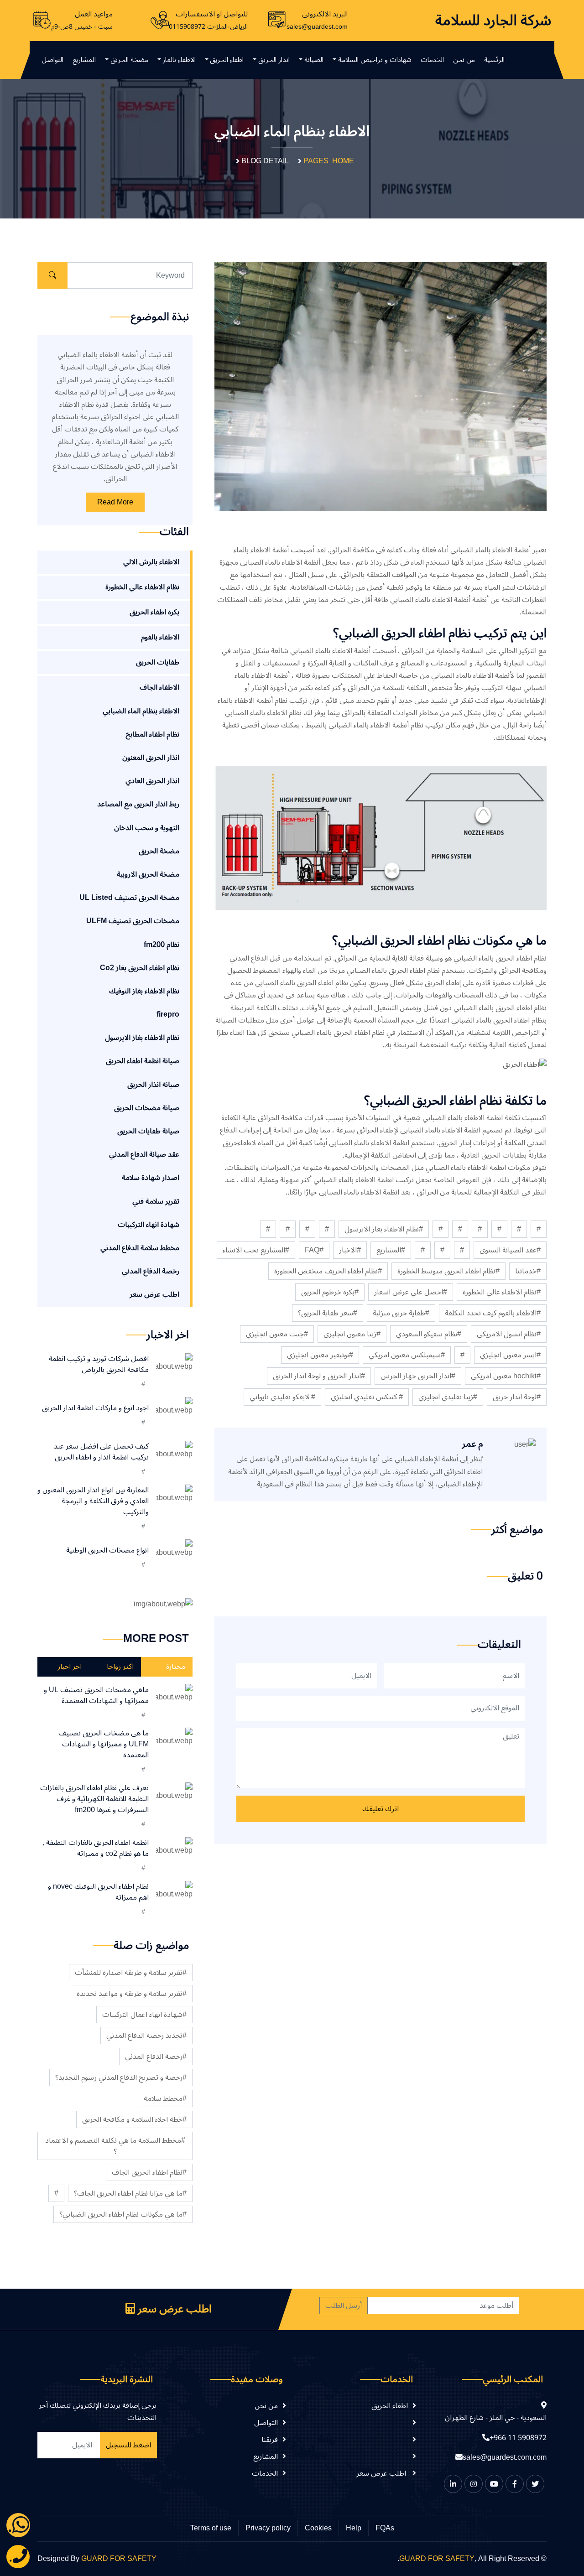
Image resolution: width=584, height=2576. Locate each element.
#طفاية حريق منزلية (401, 1313)
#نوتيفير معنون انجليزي (320, 1355)
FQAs (385, 2528)
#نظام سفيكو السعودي (429, 1334)
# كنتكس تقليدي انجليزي (367, 1397)
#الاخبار (350, 1250)
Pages (316, 161)
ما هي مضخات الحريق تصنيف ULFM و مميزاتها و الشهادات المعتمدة (104, 1744)
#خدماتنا (528, 1271)
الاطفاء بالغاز (179, 60)
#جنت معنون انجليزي (277, 1334)
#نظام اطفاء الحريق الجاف (149, 2172)
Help (354, 2528)
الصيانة (314, 60)
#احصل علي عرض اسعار (411, 1292)
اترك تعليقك (381, 1809)
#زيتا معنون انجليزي (352, 1334)
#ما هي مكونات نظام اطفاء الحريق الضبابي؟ (123, 2214)
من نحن (464, 60)
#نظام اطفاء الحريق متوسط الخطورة (448, 1271)
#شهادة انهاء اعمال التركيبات (144, 2015)
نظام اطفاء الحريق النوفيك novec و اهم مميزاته (98, 1892)
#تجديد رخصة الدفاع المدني (146, 2036)
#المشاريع (391, 1250)
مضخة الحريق (129, 60)
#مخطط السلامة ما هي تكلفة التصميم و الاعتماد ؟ (115, 2146)
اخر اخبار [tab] (70, 1667)
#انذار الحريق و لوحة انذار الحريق (319, 1376)
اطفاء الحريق (227, 60)
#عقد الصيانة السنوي (510, 1250)
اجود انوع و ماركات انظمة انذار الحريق (95, 1408)
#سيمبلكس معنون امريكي (407, 1355)
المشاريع (84, 60)
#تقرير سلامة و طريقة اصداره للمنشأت (131, 1973)
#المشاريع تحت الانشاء (256, 1250)
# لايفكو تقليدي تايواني (282, 1397)
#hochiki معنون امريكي (506, 1376)
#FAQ (314, 1250)
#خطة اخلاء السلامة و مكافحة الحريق (134, 2119)
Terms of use (211, 2528)
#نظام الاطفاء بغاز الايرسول (384, 1229)
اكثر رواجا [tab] (120, 1667)
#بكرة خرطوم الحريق (330, 1292)
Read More (115, 502)
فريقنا (270, 2439)
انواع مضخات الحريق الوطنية (107, 1550)
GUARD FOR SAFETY (437, 2559)
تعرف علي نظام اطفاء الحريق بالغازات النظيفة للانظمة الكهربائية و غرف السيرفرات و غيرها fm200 (94, 1799)
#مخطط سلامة (165, 2098)
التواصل (52, 60)
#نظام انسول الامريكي (509, 1334)
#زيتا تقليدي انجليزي (448, 1397)
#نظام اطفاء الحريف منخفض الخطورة (328, 1271)
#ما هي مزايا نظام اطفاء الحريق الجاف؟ (130, 2193)
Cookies (318, 2528)
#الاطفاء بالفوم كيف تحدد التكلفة (493, 1313)
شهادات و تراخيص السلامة (375, 60)
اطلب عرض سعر (173, 2309)
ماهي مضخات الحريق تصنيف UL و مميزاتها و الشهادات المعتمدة (96, 1695)
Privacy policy (268, 2528)
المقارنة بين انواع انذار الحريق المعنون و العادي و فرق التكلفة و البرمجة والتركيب (93, 1501)
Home (343, 161)
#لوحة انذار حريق (517, 1397)
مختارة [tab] (176, 1667)
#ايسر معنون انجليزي (510, 1355)
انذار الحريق (274, 60)
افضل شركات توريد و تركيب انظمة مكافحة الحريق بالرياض (99, 1364)
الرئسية (494, 60)
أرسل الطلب (344, 2306)
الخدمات (432, 60)
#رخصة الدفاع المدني (156, 2057)
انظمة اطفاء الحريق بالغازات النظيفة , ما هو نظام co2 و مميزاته (96, 1848)
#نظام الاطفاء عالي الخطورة (502, 1292)
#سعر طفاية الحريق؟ (328, 1313)
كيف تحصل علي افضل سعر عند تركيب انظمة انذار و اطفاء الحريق (101, 1452)
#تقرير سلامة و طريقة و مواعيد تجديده (132, 1994)
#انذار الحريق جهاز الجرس (418, 1376)
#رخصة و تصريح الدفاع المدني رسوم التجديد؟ (121, 2077)
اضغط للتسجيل (128, 2445)
